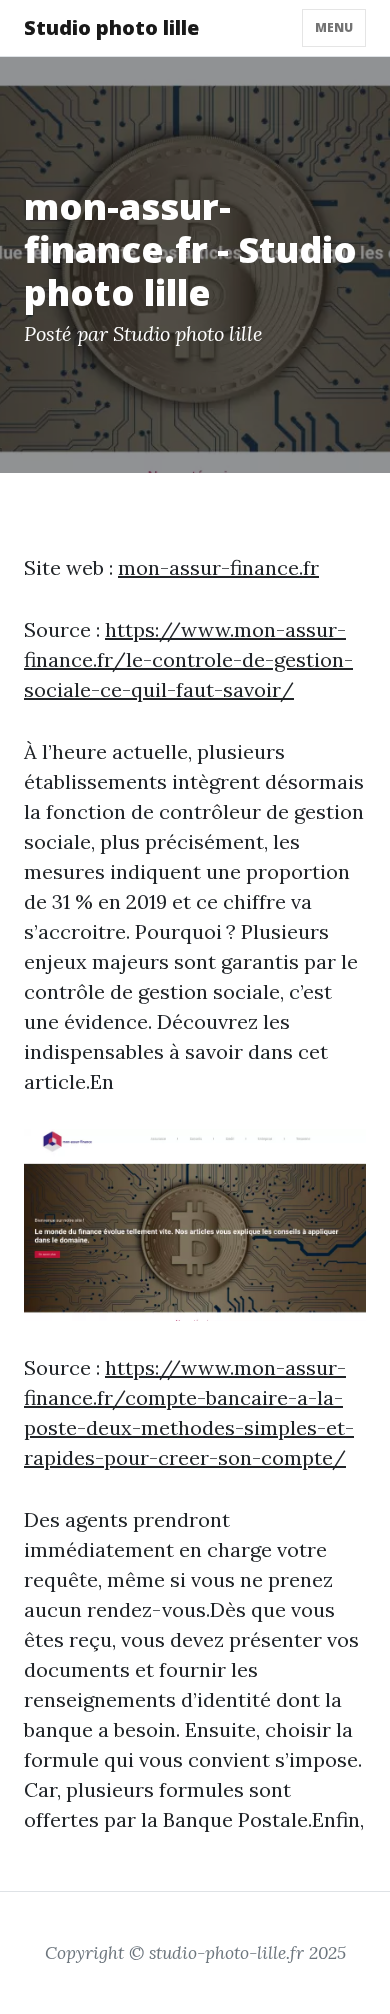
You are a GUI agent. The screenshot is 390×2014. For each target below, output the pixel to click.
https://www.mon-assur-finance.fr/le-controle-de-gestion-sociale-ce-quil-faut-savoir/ (188, 659)
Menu (334, 27)
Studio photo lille (111, 27)
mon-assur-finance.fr (218, 567)
